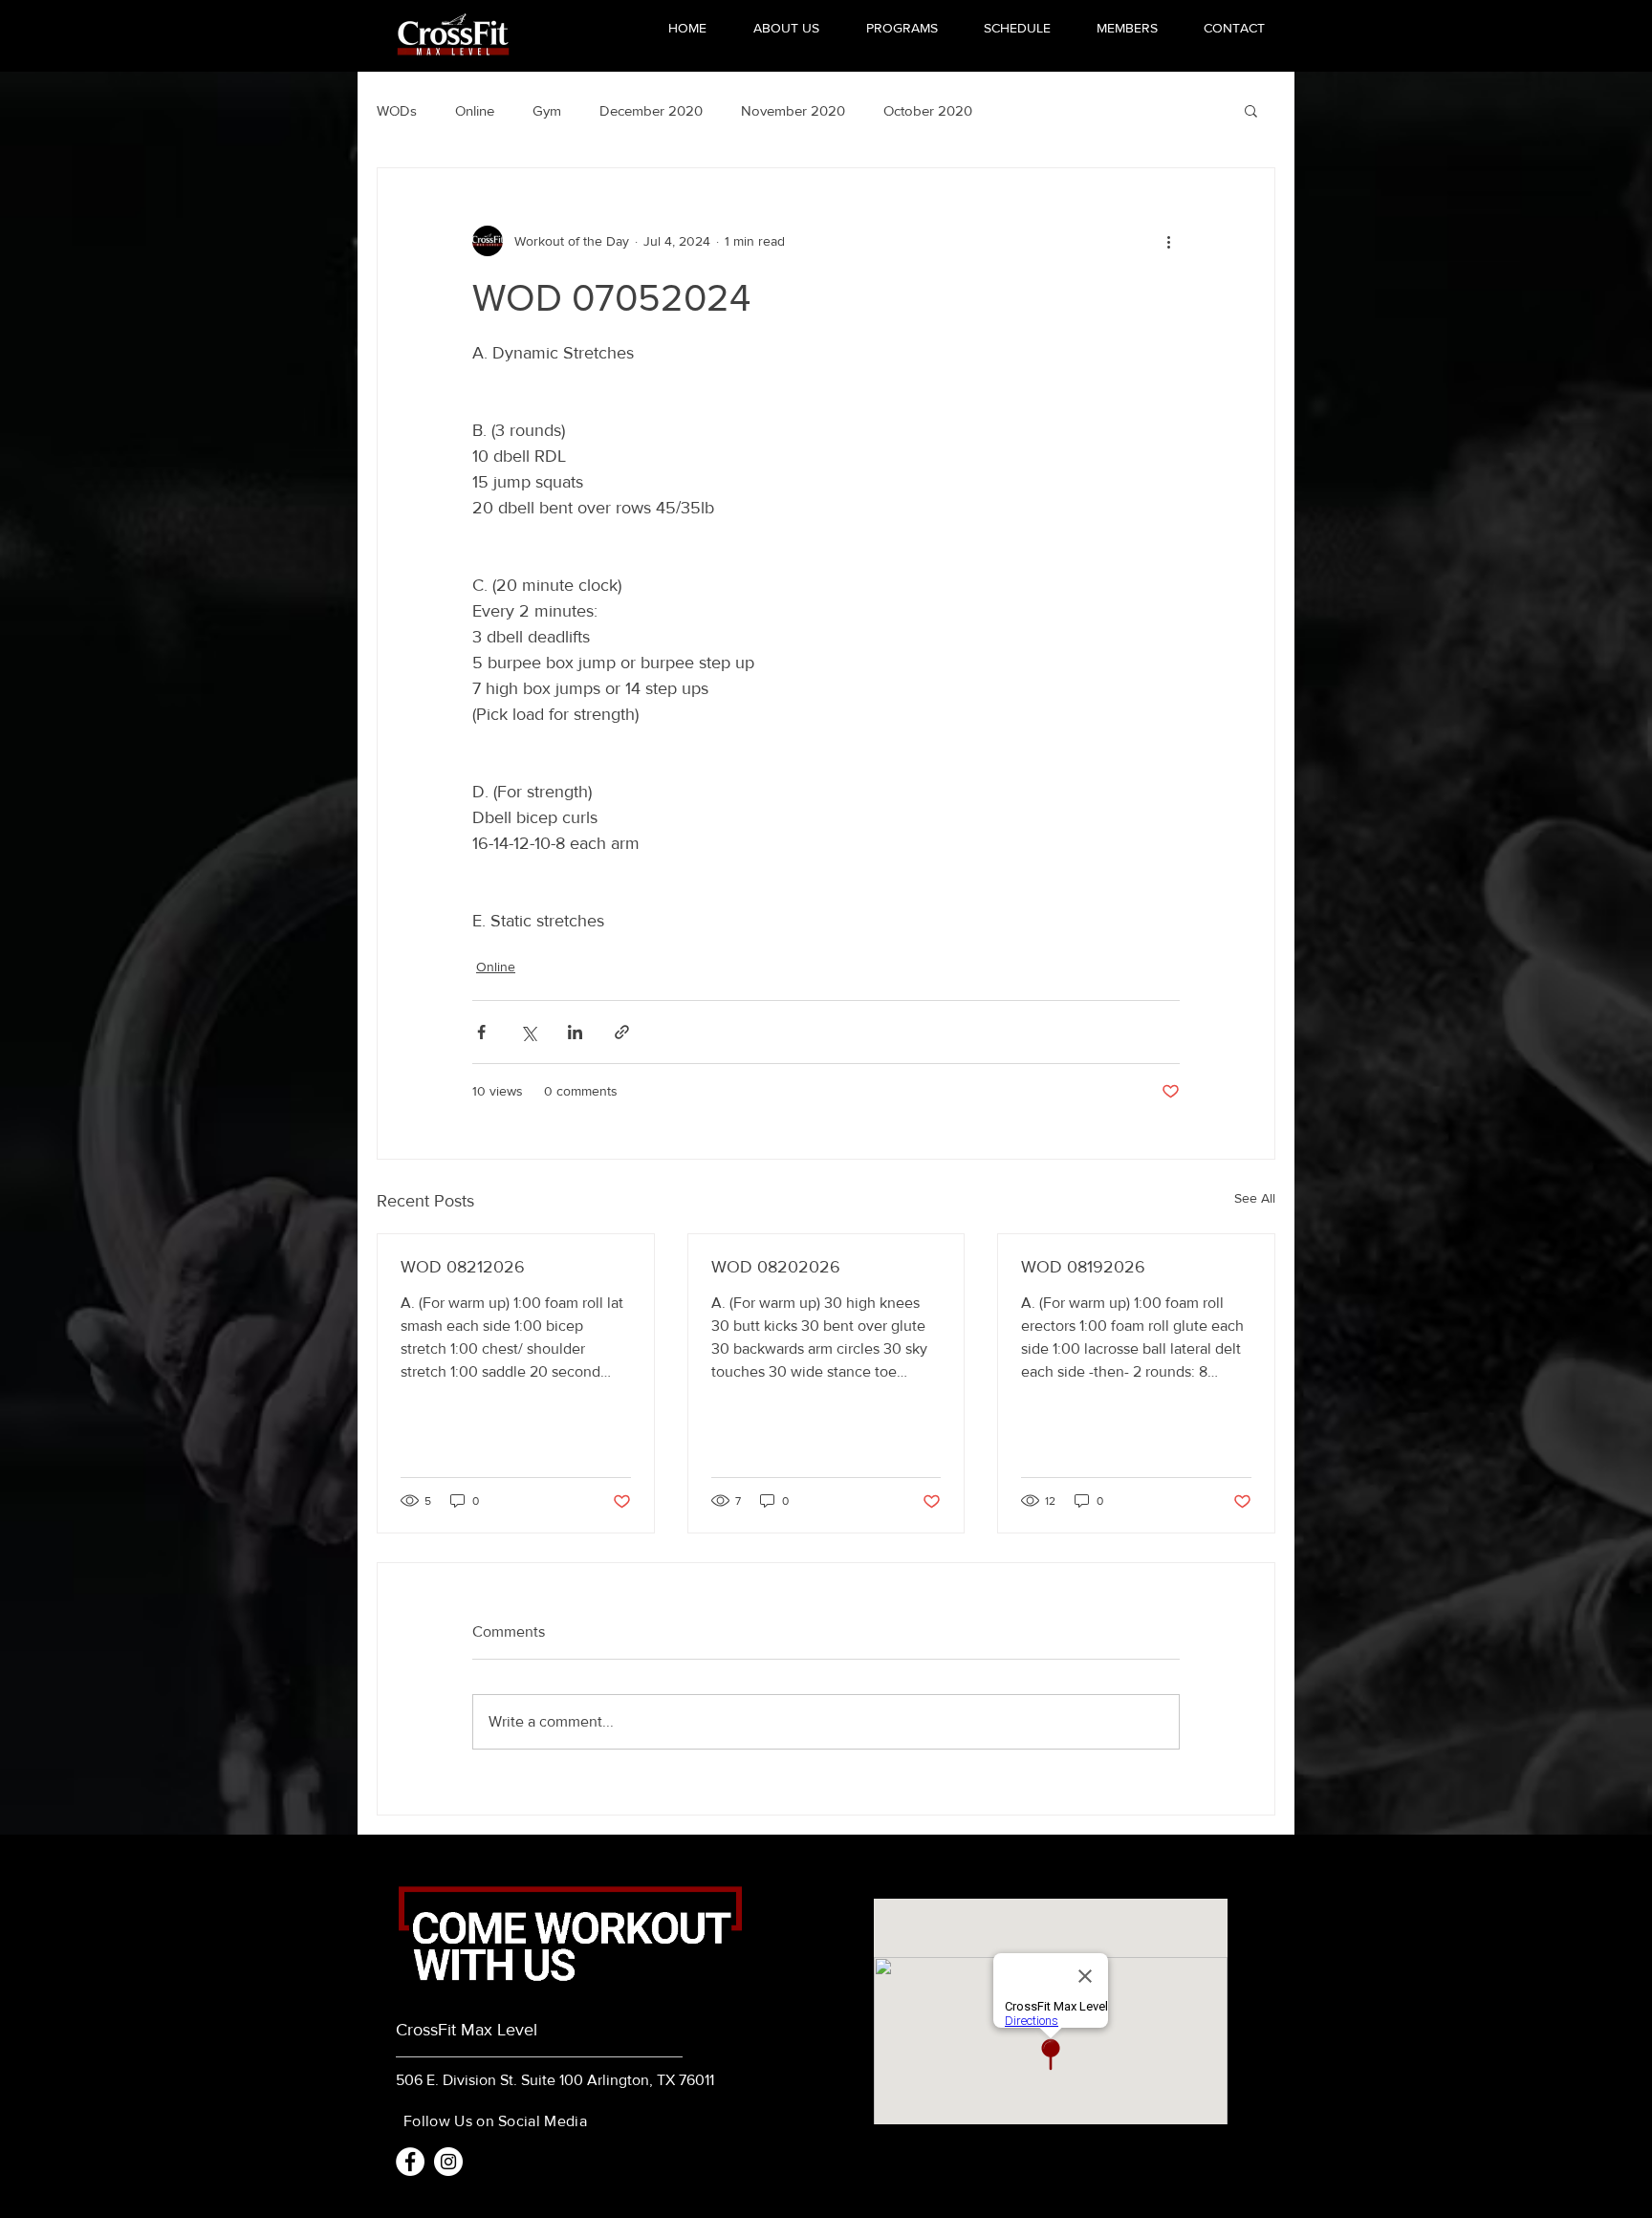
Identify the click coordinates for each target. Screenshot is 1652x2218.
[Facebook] (410, 2162)
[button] (1251, 110)
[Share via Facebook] (481, 1032)
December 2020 (651, 110)
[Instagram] (448, 2162)
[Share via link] (622, 1032)
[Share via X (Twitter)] (528, 1032)
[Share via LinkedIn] (575, 1032)
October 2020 (928, 110)
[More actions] (1168, 241)
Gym (547, 110)
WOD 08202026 (776, 1267)
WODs (397, 110)
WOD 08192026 (1083, 1267)
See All (1255, 1198)
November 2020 (793, 110)
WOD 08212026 (463, 1267)
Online (475, 110)
